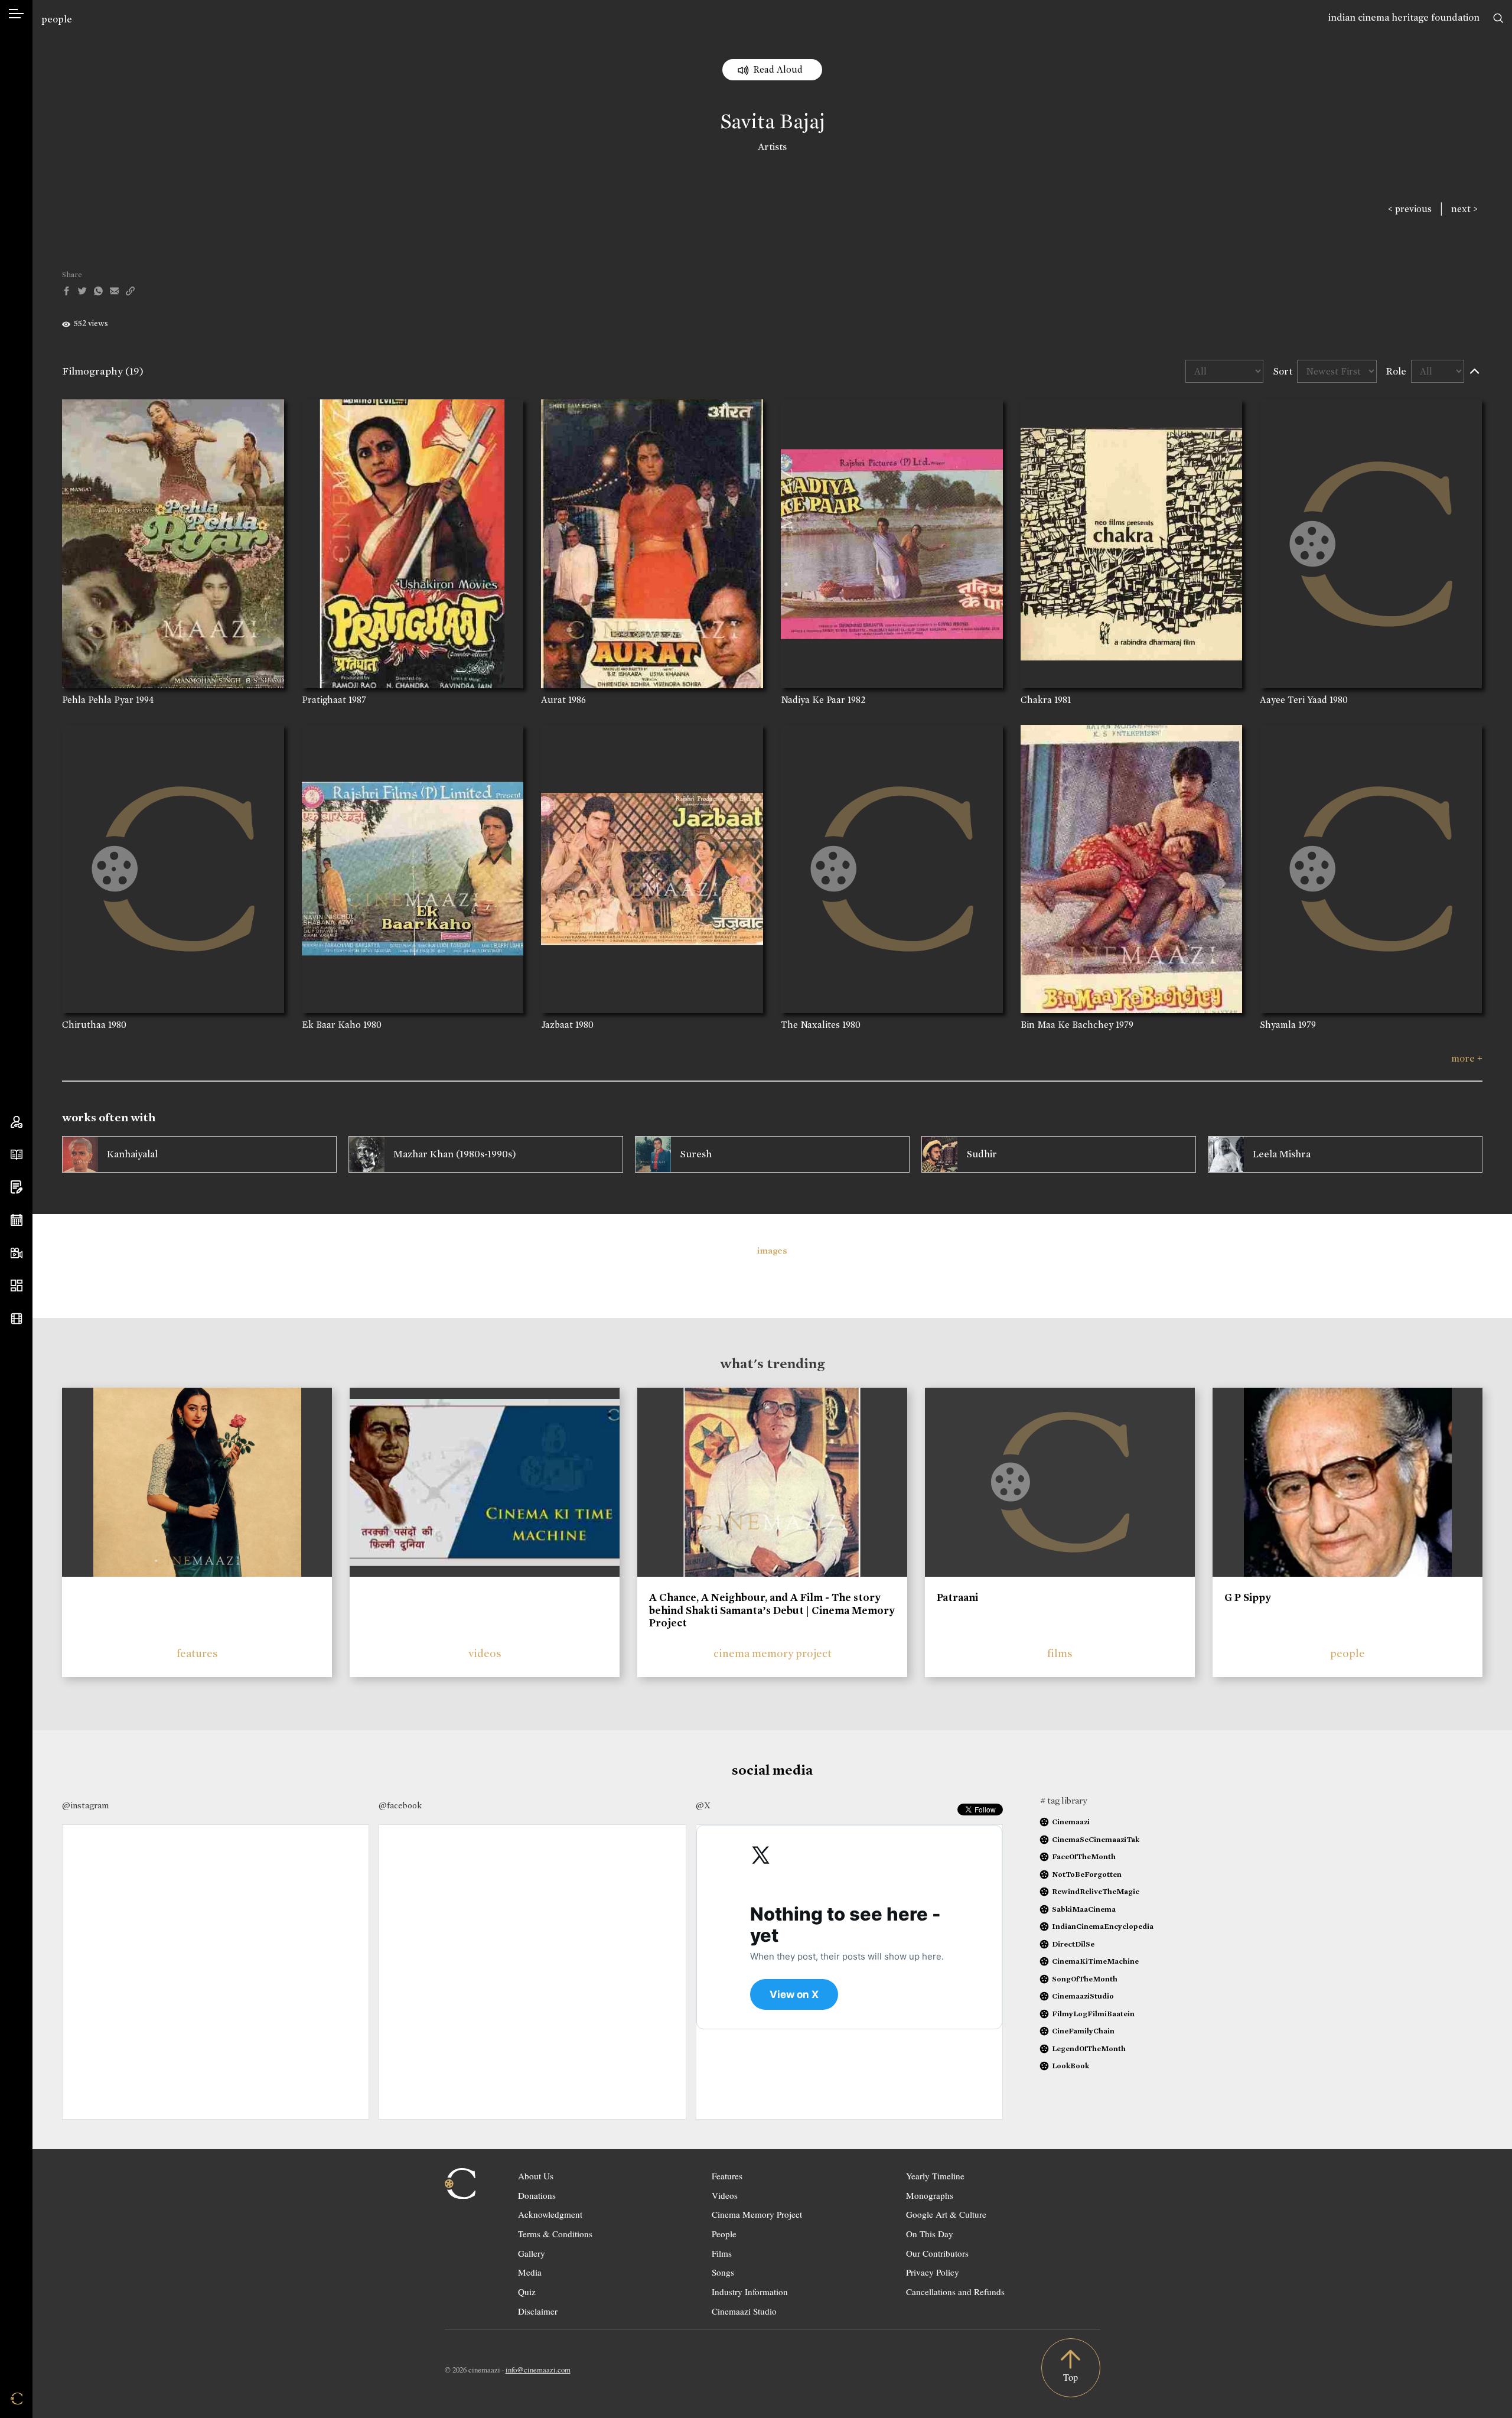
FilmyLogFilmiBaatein (1093, 2014)
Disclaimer (538, 2311)
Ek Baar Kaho (331, 1025)
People (724, 2234)
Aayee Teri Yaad (1293, 700)
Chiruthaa (84, 1025)
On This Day (930, 2234)
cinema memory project (773, 1653)
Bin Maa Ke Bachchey (1067, 1025)
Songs (723, 2272)
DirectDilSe (1073, 1944)
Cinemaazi (1071, 1822)
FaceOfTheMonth (1084, 1856)
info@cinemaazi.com (538, 2370)
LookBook (1071, 2066)
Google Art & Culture (946, 2214)
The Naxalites (810, 1025)
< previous (1410, 209)
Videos (725, 2195)
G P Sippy (1248, 1597)
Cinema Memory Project (757, 2214)
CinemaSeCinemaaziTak (1096, 1839)
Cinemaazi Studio (744, 2311)
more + (1467, 1058)
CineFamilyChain (1083, 2031)
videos (485, 1653)
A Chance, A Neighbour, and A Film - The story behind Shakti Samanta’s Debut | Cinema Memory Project (772, 1610)
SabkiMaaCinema (1084, 1909)
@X (703, 1805)
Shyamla (1278, 1025)
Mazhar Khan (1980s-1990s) (455, 1154)
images (772, 1251)
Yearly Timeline (935, 2176)
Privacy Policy (933, 2272)
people (57, 19)
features (197, 1653)
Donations (537, 2195)
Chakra (1036, 700)
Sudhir (982, 1154)
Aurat (553, 700)
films (1060, 1653)
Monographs (930, 2195)
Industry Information (750, 2292)
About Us (536, 2176)
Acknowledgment (550, 2214)
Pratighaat (324, 700)
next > (1464, 209)
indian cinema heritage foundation (1404, 17)
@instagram (85, 1805)
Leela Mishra (1282, 1154)
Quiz (527, 2292)
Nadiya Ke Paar (813, 700)
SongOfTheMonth (1085, 1979)
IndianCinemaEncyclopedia (1103, 1926)
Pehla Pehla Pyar (98, 700)
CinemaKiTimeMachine (1095, 1961)
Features (727, 2176)
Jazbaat (557, 1025)
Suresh (696, 1154)
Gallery (532, 2253)
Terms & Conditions (555, 2234)
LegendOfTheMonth (1089, 2048)
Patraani (957, 1597)
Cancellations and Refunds (955, 2292)
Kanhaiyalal (132, 1154)
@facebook (400, 1805)
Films (722, 2253)
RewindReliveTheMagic (1096, 1891)
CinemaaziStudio (1083, 1996)
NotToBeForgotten (1087, 1874)
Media (530, 2272)
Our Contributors (937, 2253)
